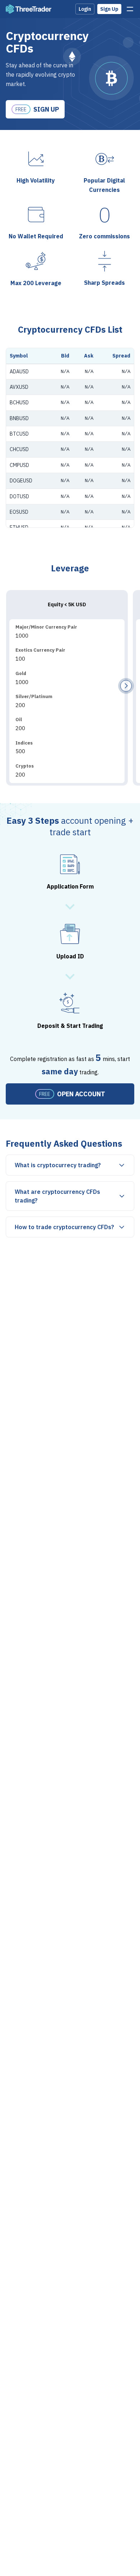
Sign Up (109, 9)
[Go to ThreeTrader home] (29, 9)
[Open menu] (130, 9)
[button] (126, 686)
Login (85, 9)
